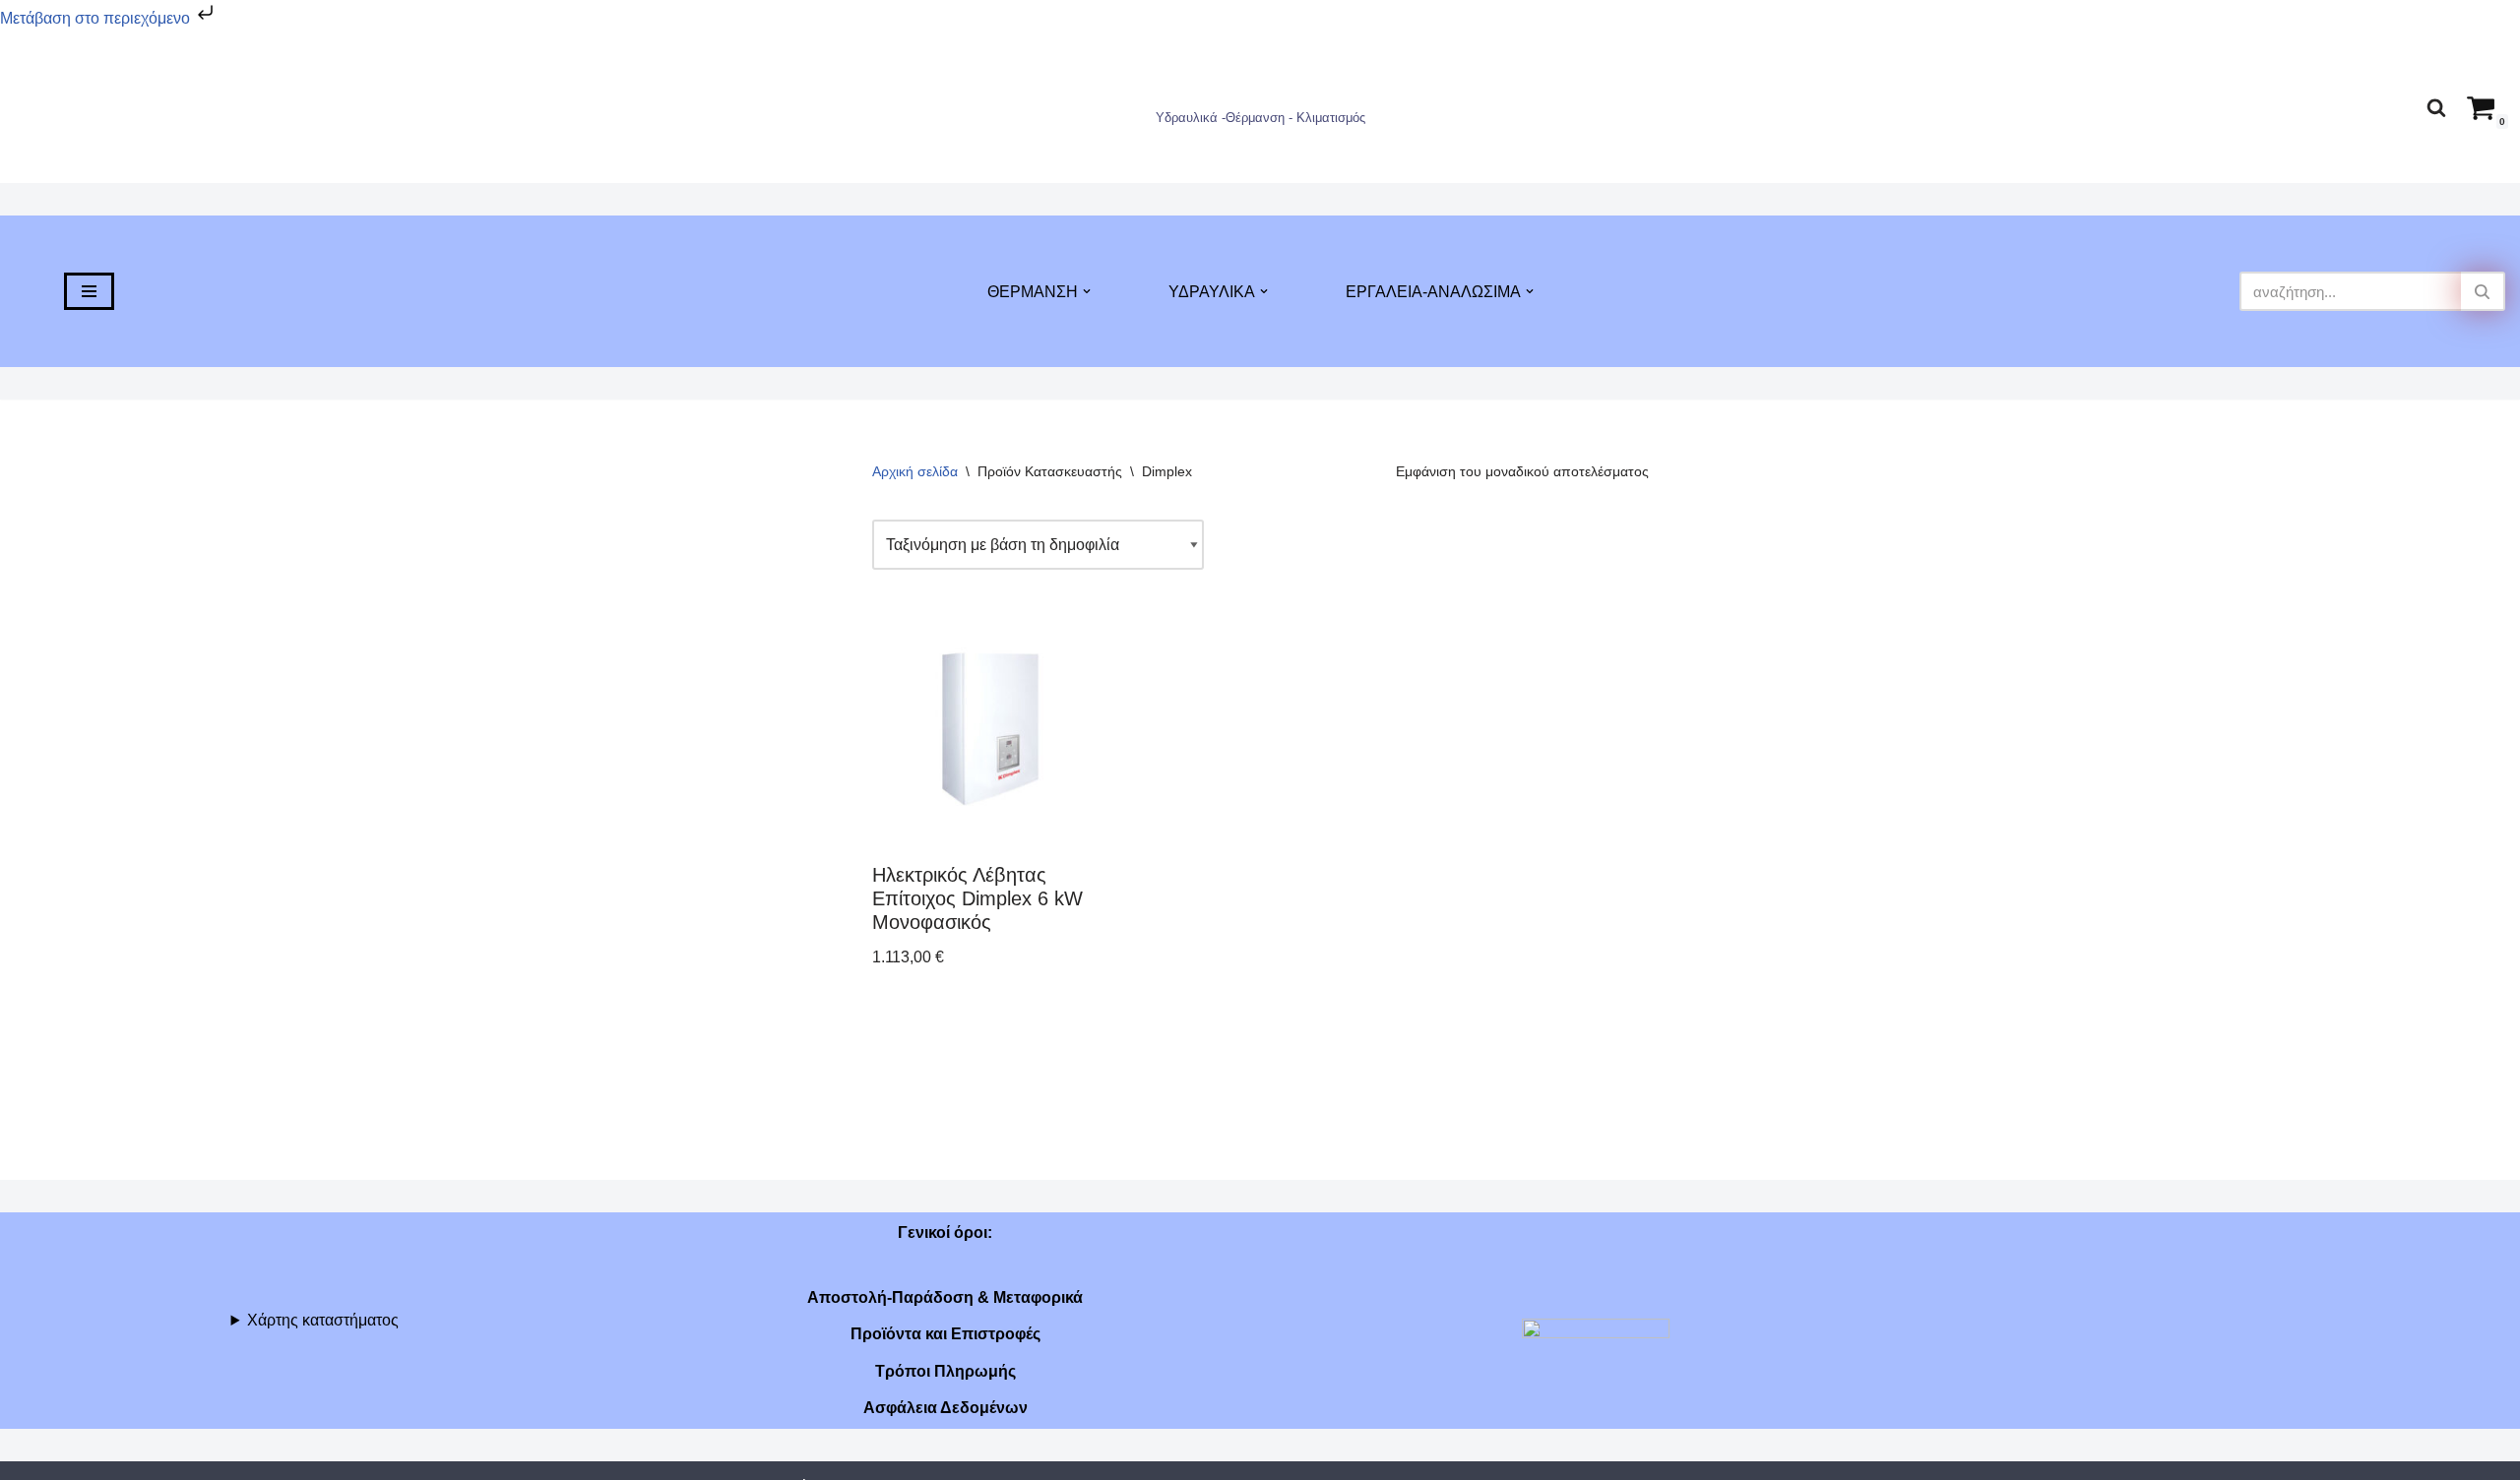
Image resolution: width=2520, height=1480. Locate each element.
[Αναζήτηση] (2436, 107)
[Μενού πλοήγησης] (89, 291)
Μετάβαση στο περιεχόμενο (97, 18)
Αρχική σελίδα (915, 471)
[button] (1087, 291)
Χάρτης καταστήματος (323, 1320)
